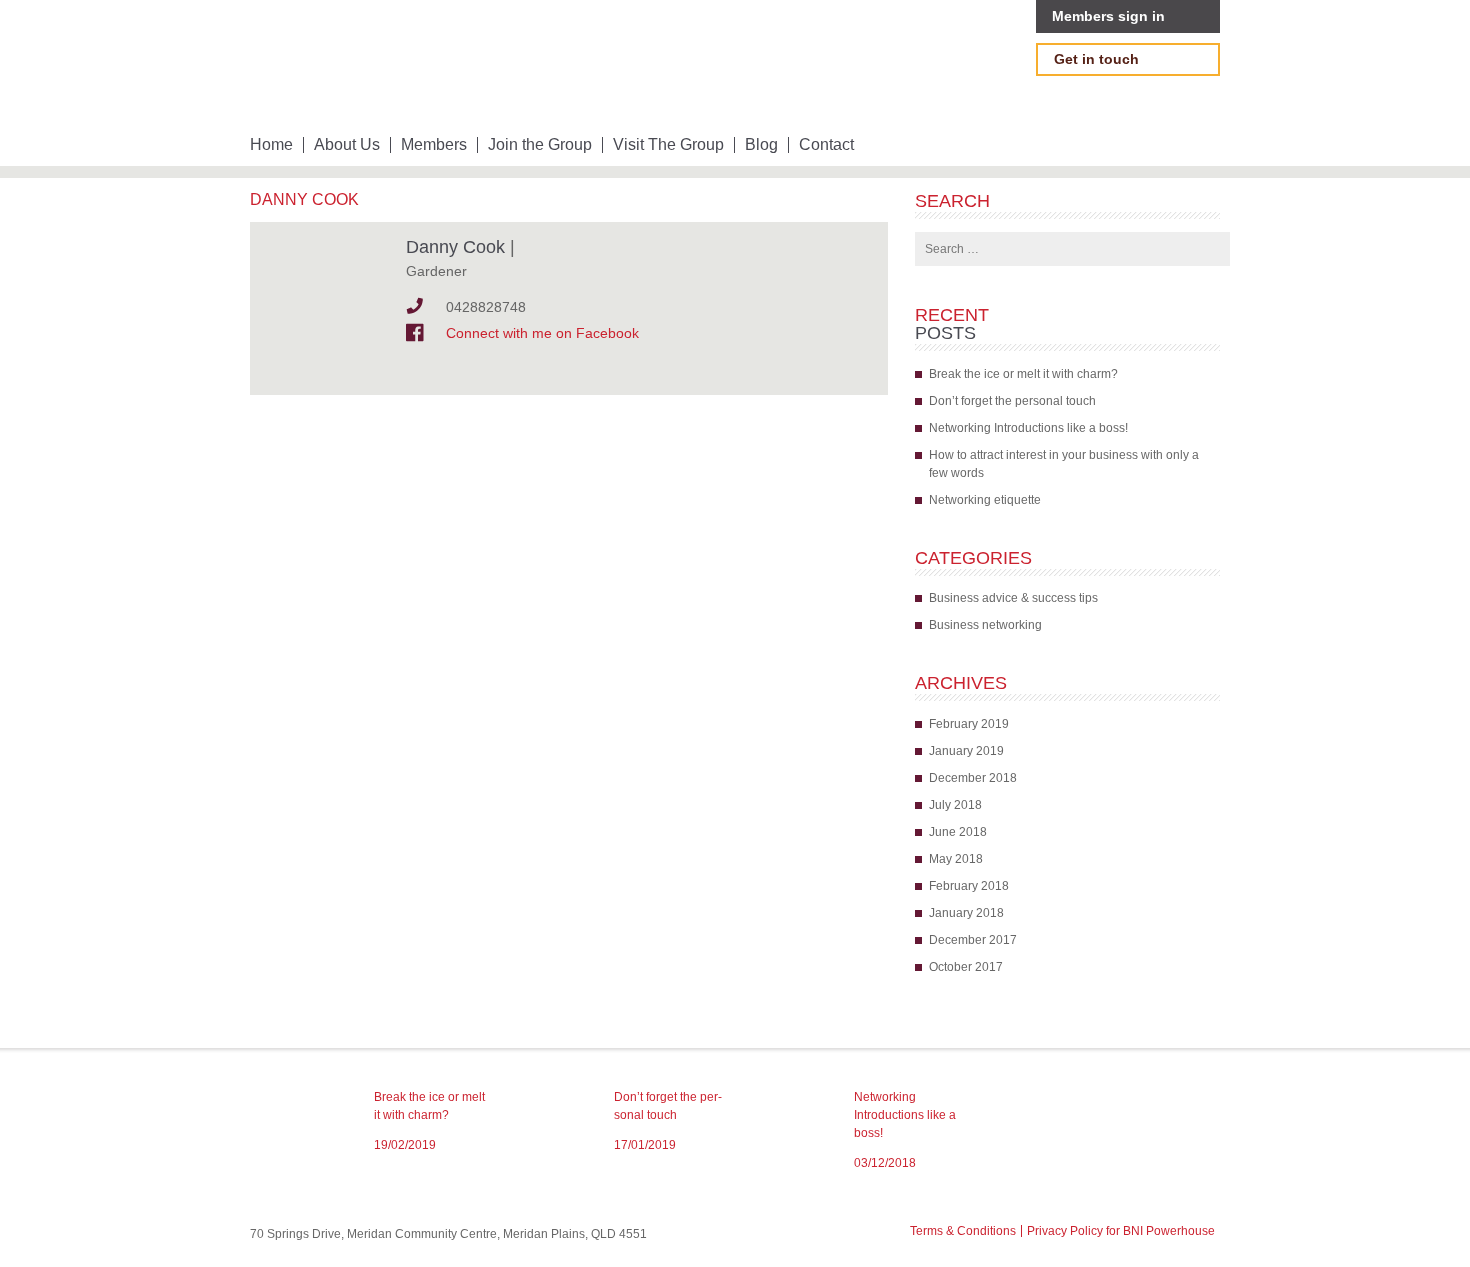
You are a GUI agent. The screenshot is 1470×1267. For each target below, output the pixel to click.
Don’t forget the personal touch (1012, 401)
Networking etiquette (985, 500)
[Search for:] (1072, 249)
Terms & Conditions (963, 1231)
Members (434, 145)
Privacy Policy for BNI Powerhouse (1121, 1231)
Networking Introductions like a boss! (1028, 428)
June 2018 (958, 832)
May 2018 (956, 859)
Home (271, 145)
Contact (826, 145)
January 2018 (966, 913)
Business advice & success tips (1013, 598)
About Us (347, 145)
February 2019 (969, 724)
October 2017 (966, 967)
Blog (761, 145)
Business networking (985, 625)
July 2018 (955, 805)
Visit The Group (668, 145)
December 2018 (973, 778)
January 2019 (966, 751)
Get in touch (1096, 59)
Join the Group (540, 145)
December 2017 (973, 940)
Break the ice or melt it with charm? (1023, 374)
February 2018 (969, 886)
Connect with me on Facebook (542, 333)
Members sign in (1108, 16)
